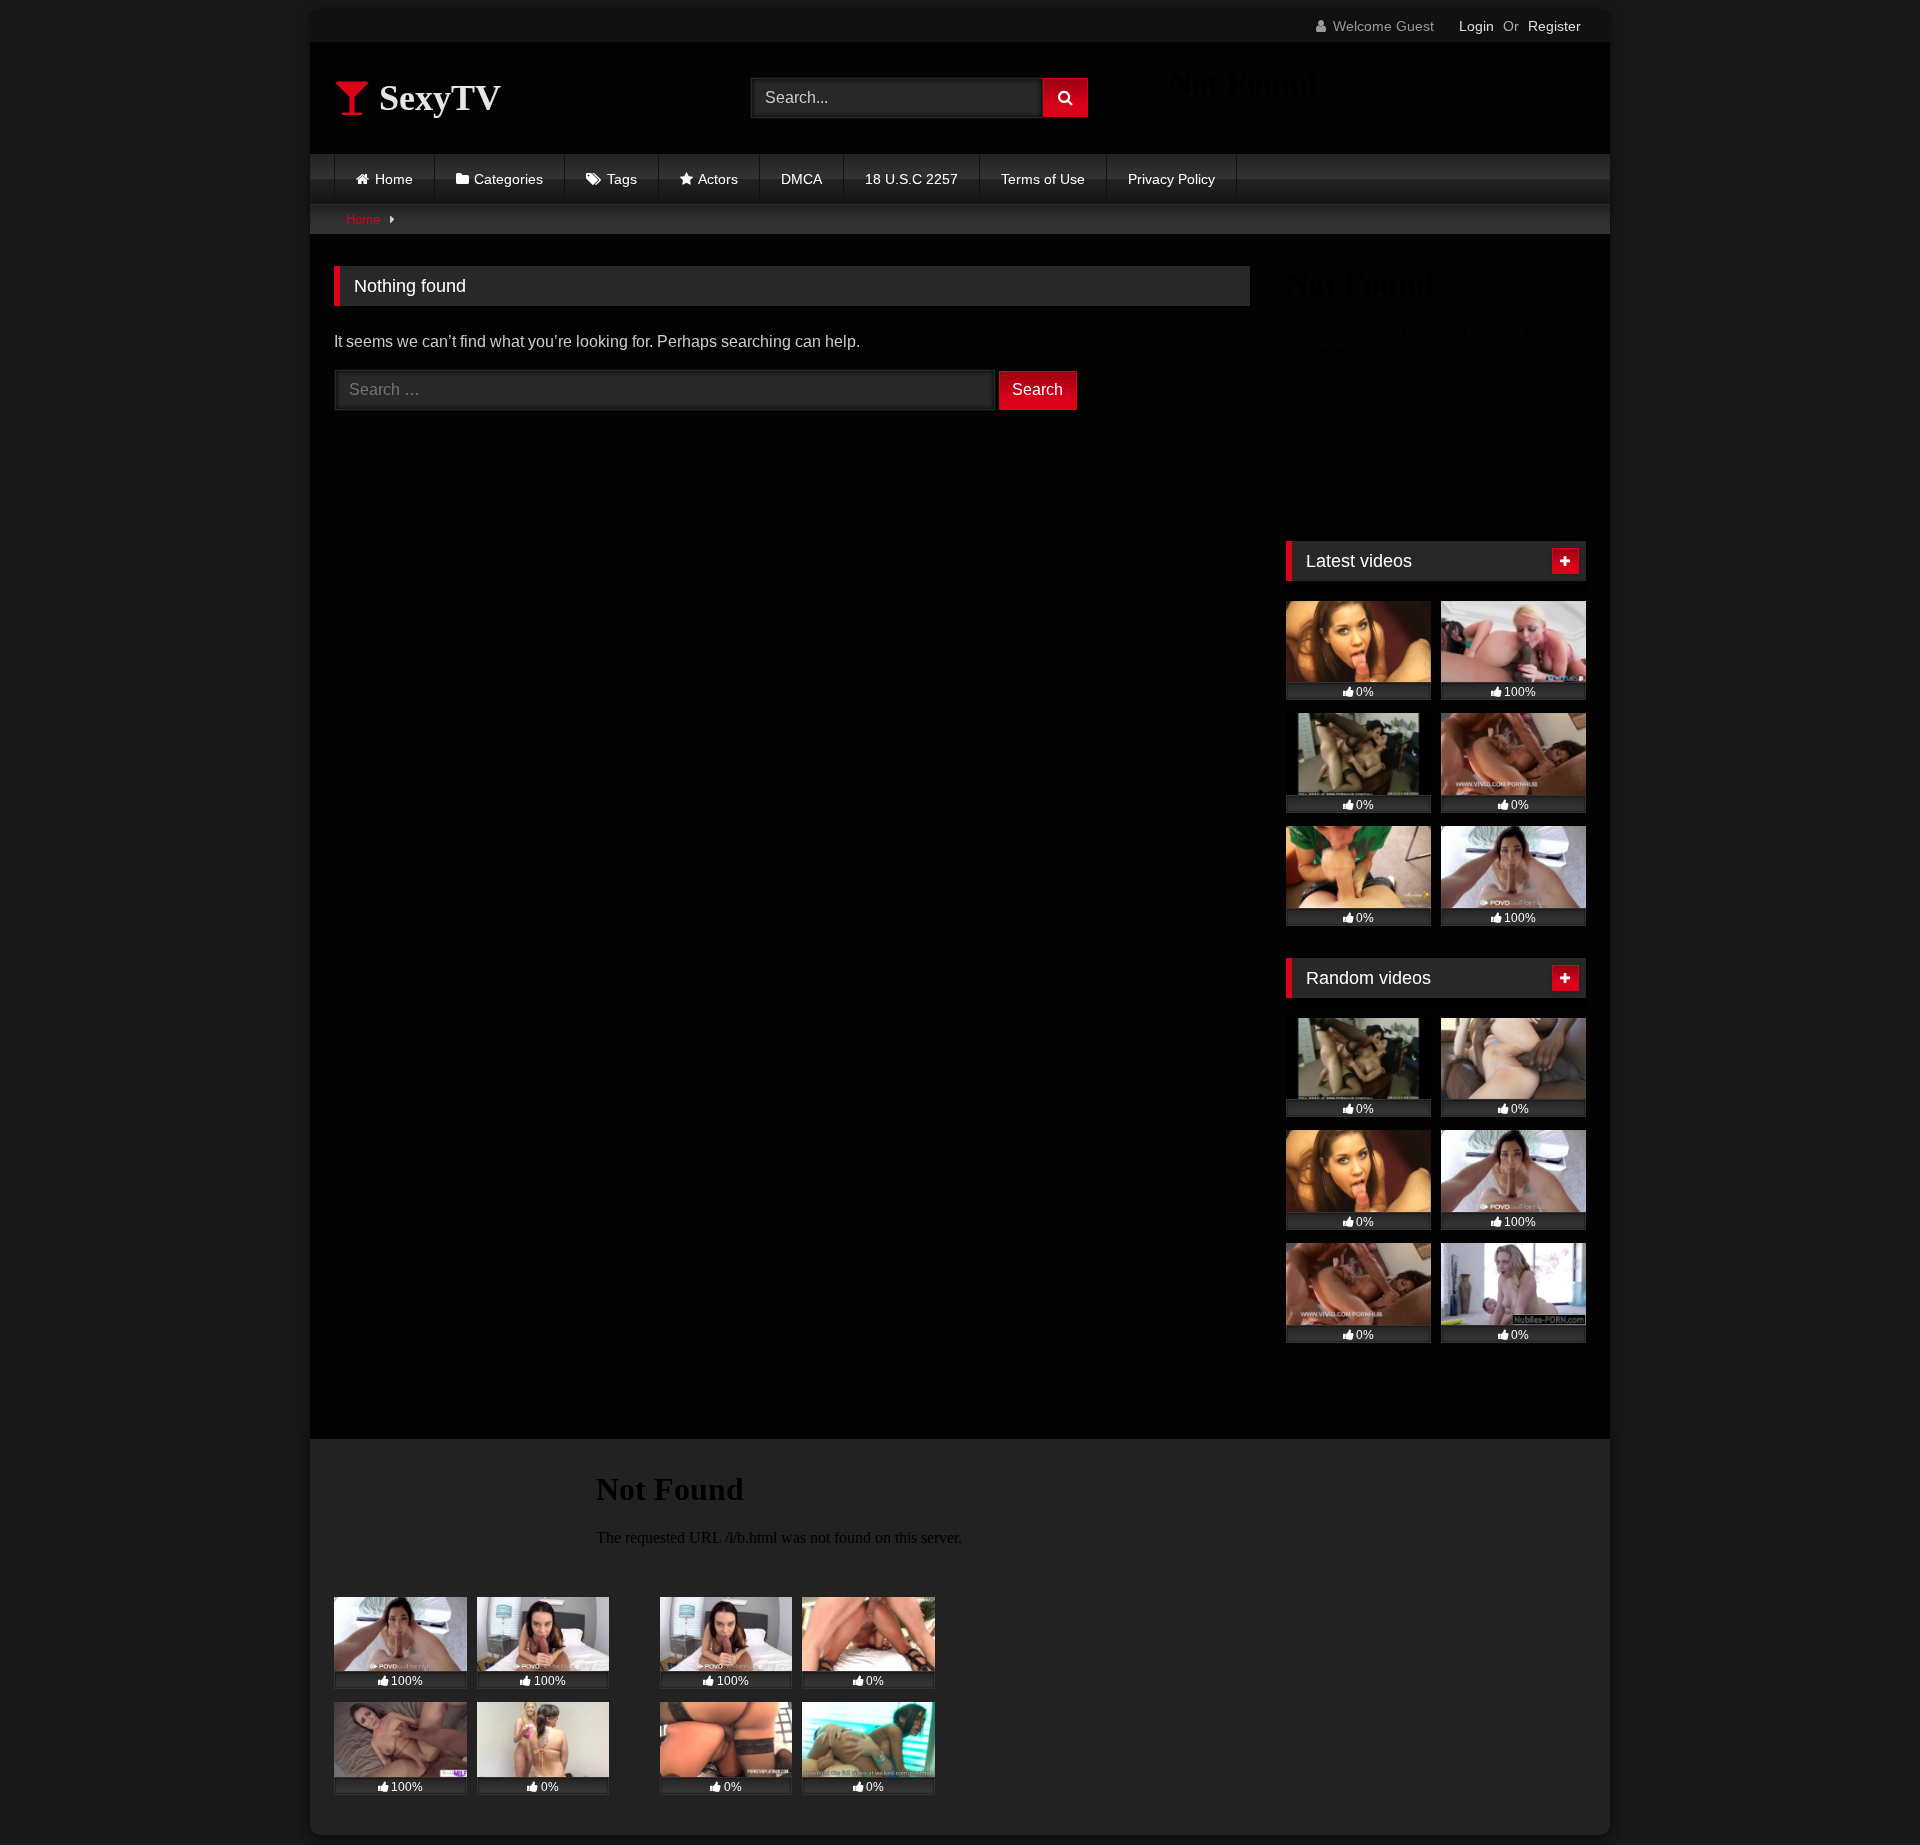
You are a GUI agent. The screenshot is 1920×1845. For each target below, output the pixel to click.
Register (1554, 26)
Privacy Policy (1171, 179)
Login (1476, 26)
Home (394, 179)
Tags (622, 179)
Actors (718, 179)
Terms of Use (1043, 179)
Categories (508, 179)
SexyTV (435, 98)
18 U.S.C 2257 (911, 179)
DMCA (801, 179)
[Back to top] (1858, 1785)
